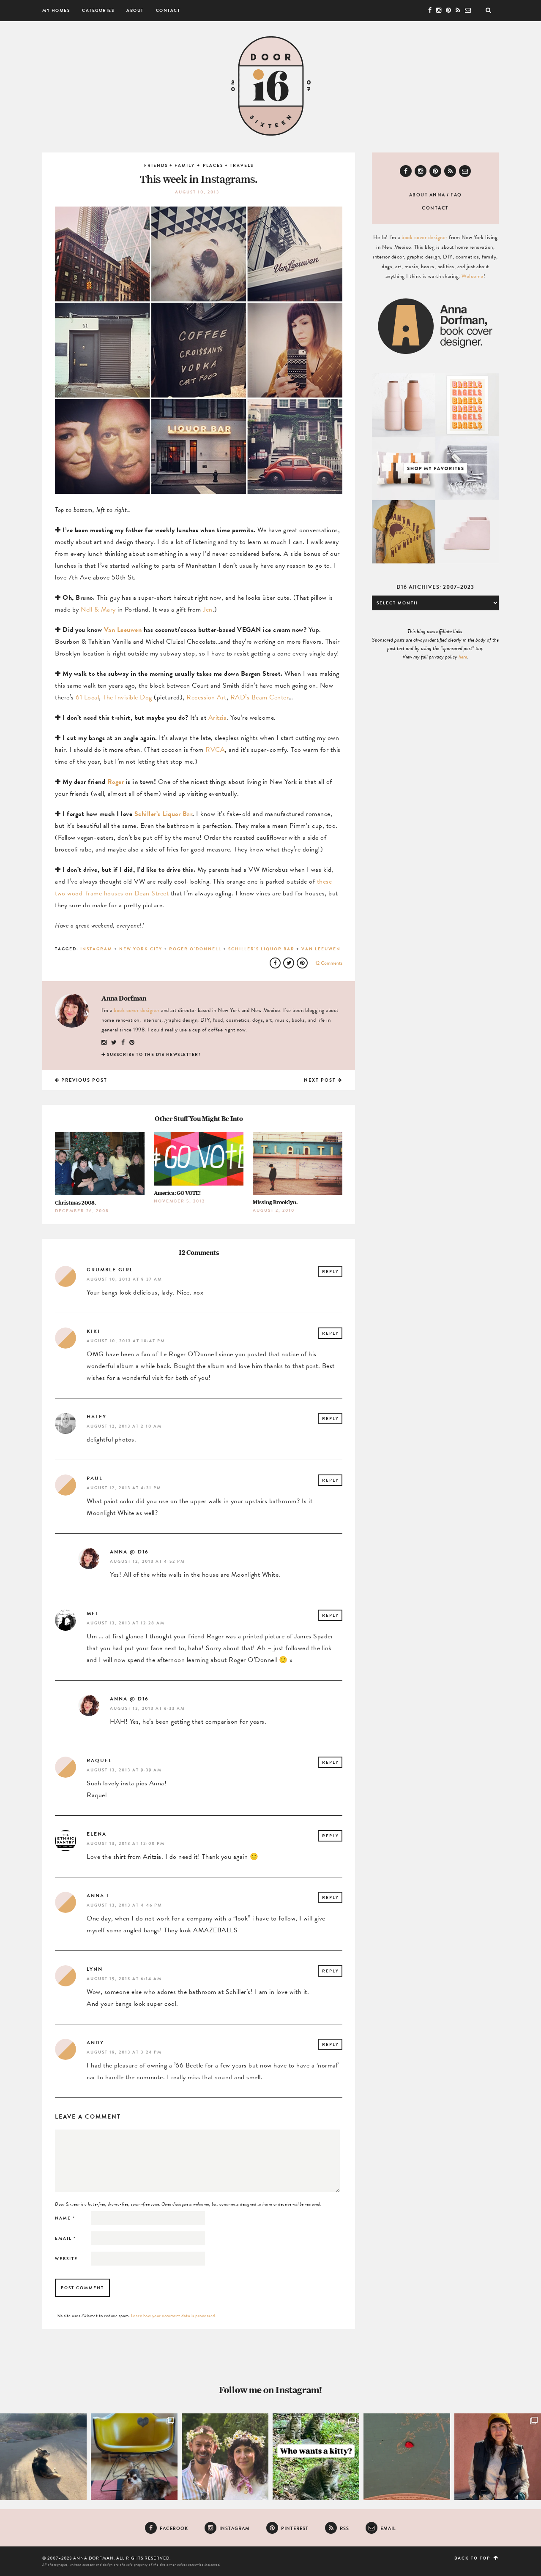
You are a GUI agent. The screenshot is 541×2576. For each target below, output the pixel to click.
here (463, 657)
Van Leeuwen (123, 630)
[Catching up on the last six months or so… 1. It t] (498, 2457)
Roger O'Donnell (195, 949)
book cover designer (137, 1010)
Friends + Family (169, 165)
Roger (116, 782)
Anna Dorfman (124, 998)
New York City (141, 949)
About (135, 10)
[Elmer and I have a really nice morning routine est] (43, 2457)
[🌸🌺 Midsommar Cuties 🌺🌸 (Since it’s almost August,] (225, 2457)
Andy (95, 2043)
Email (66, 2238)
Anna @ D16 (129, 1552)
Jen (208, 609)
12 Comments (329, 963)
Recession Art (206, 697)
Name (65, 2218)
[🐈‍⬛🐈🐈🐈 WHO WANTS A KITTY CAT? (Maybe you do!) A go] (316, 2457)
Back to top (473, 2558)
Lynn (95, 1969)
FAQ (456, 195)
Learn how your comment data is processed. (174, 2316)
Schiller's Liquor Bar (261, 949)
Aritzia (218, 718)
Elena (97, 1834)
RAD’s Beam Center (260, 697)
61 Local (87, 697)
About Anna (427, 195)
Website (66, 2259)
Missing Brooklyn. (275, 1202)
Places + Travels (228, 165)
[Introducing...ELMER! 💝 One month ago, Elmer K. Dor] (134, 2457)
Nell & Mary (98, 609)
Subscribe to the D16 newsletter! (154, 1054)
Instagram (96, 949)
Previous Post (83, 1080)
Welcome (473, 276)
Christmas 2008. (75, 1203)
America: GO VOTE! (177, 1193)
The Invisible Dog (127, 697)
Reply (331, 1272)
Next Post (321, 1080)
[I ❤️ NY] (407, 2457)
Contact (168, 10)
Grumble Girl (110, 1270)
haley (97, 1417)
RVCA (215, 750)
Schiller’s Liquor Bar (164, 814)
